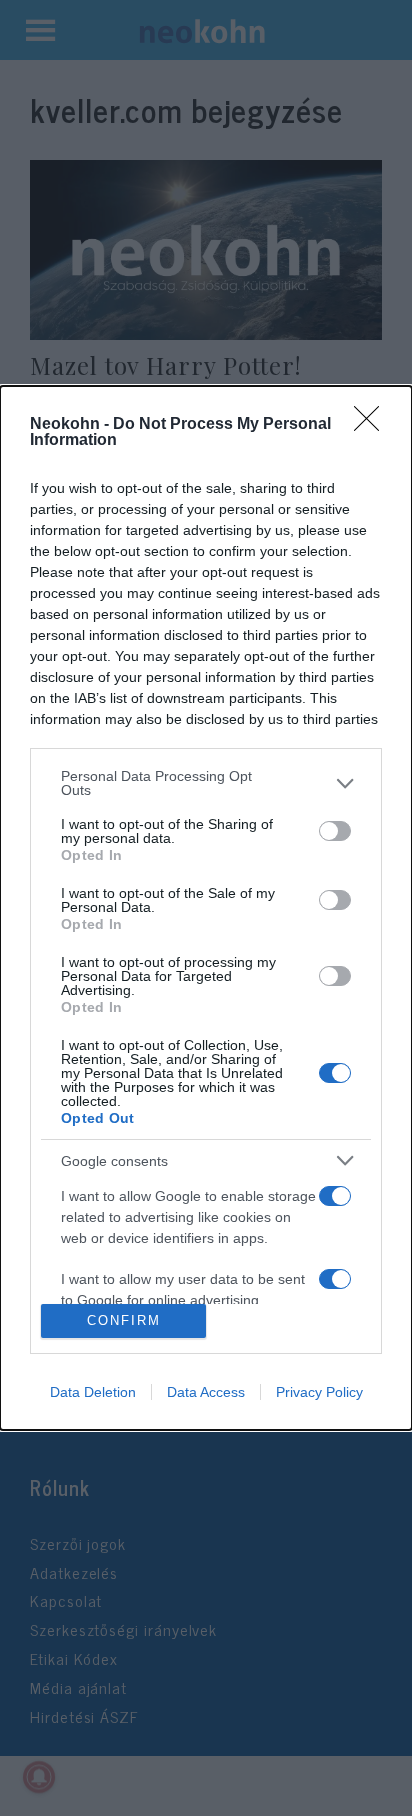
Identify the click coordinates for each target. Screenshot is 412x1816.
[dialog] (206, 908)
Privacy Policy (319, 1392)
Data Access (206, 1392)
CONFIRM (124, 1320)
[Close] (373, 425)
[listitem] (206, 783)
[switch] (335, 831)
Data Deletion (93, 1392)
